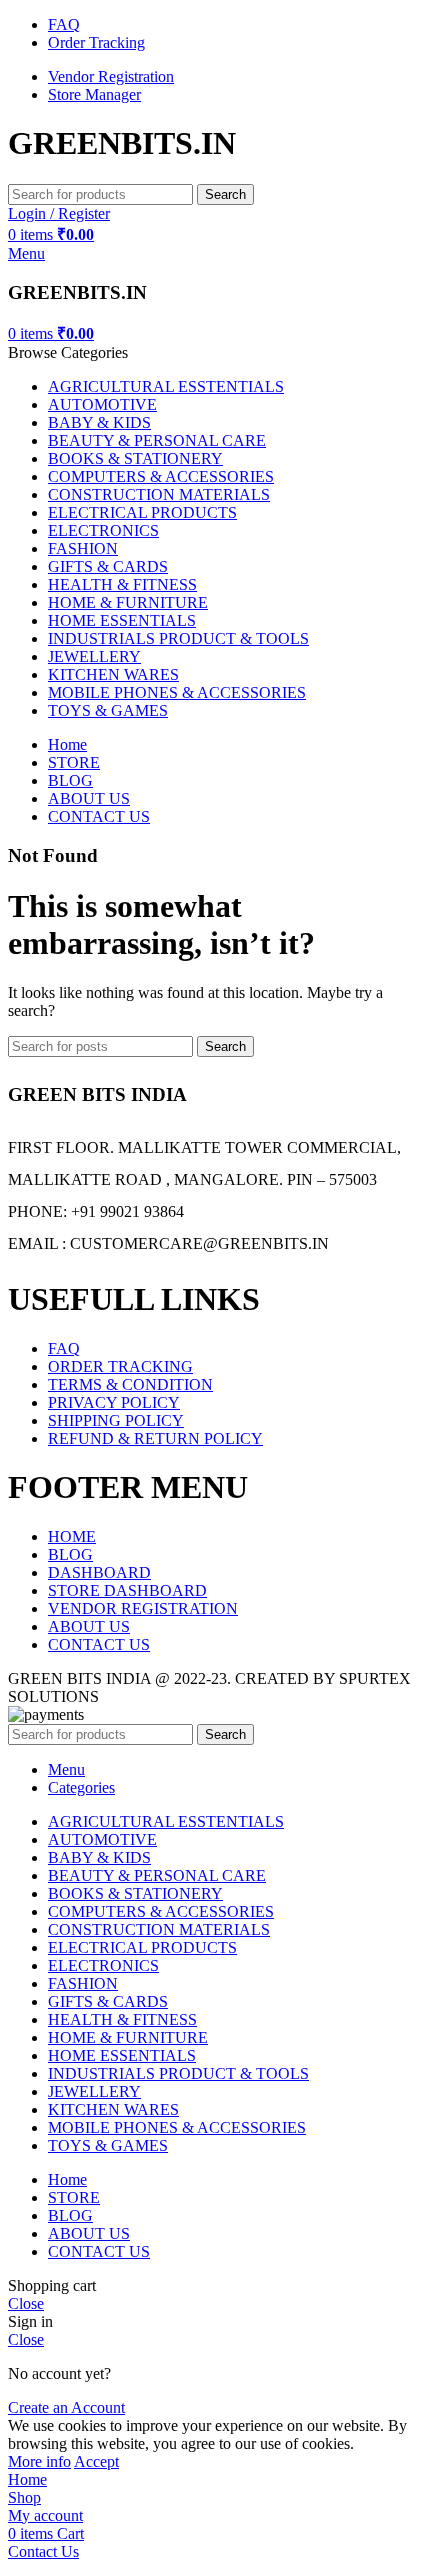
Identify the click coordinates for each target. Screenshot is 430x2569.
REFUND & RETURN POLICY (155, 1438)
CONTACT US (99, 1644)
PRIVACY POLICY (114, 1402)
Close (26, 2303)
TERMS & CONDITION (130, 1384)
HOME (72, 1536)
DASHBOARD (99, 1572)
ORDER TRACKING (120, 1366)
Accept (96, 2461)
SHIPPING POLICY (116, 1420)
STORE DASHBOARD (127, 1590)
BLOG (70, 1554)
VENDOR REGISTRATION (143, 1608)
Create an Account (66, 2407)
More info (39, 2461)
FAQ (64, 1348)
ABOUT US (89, 1626)
